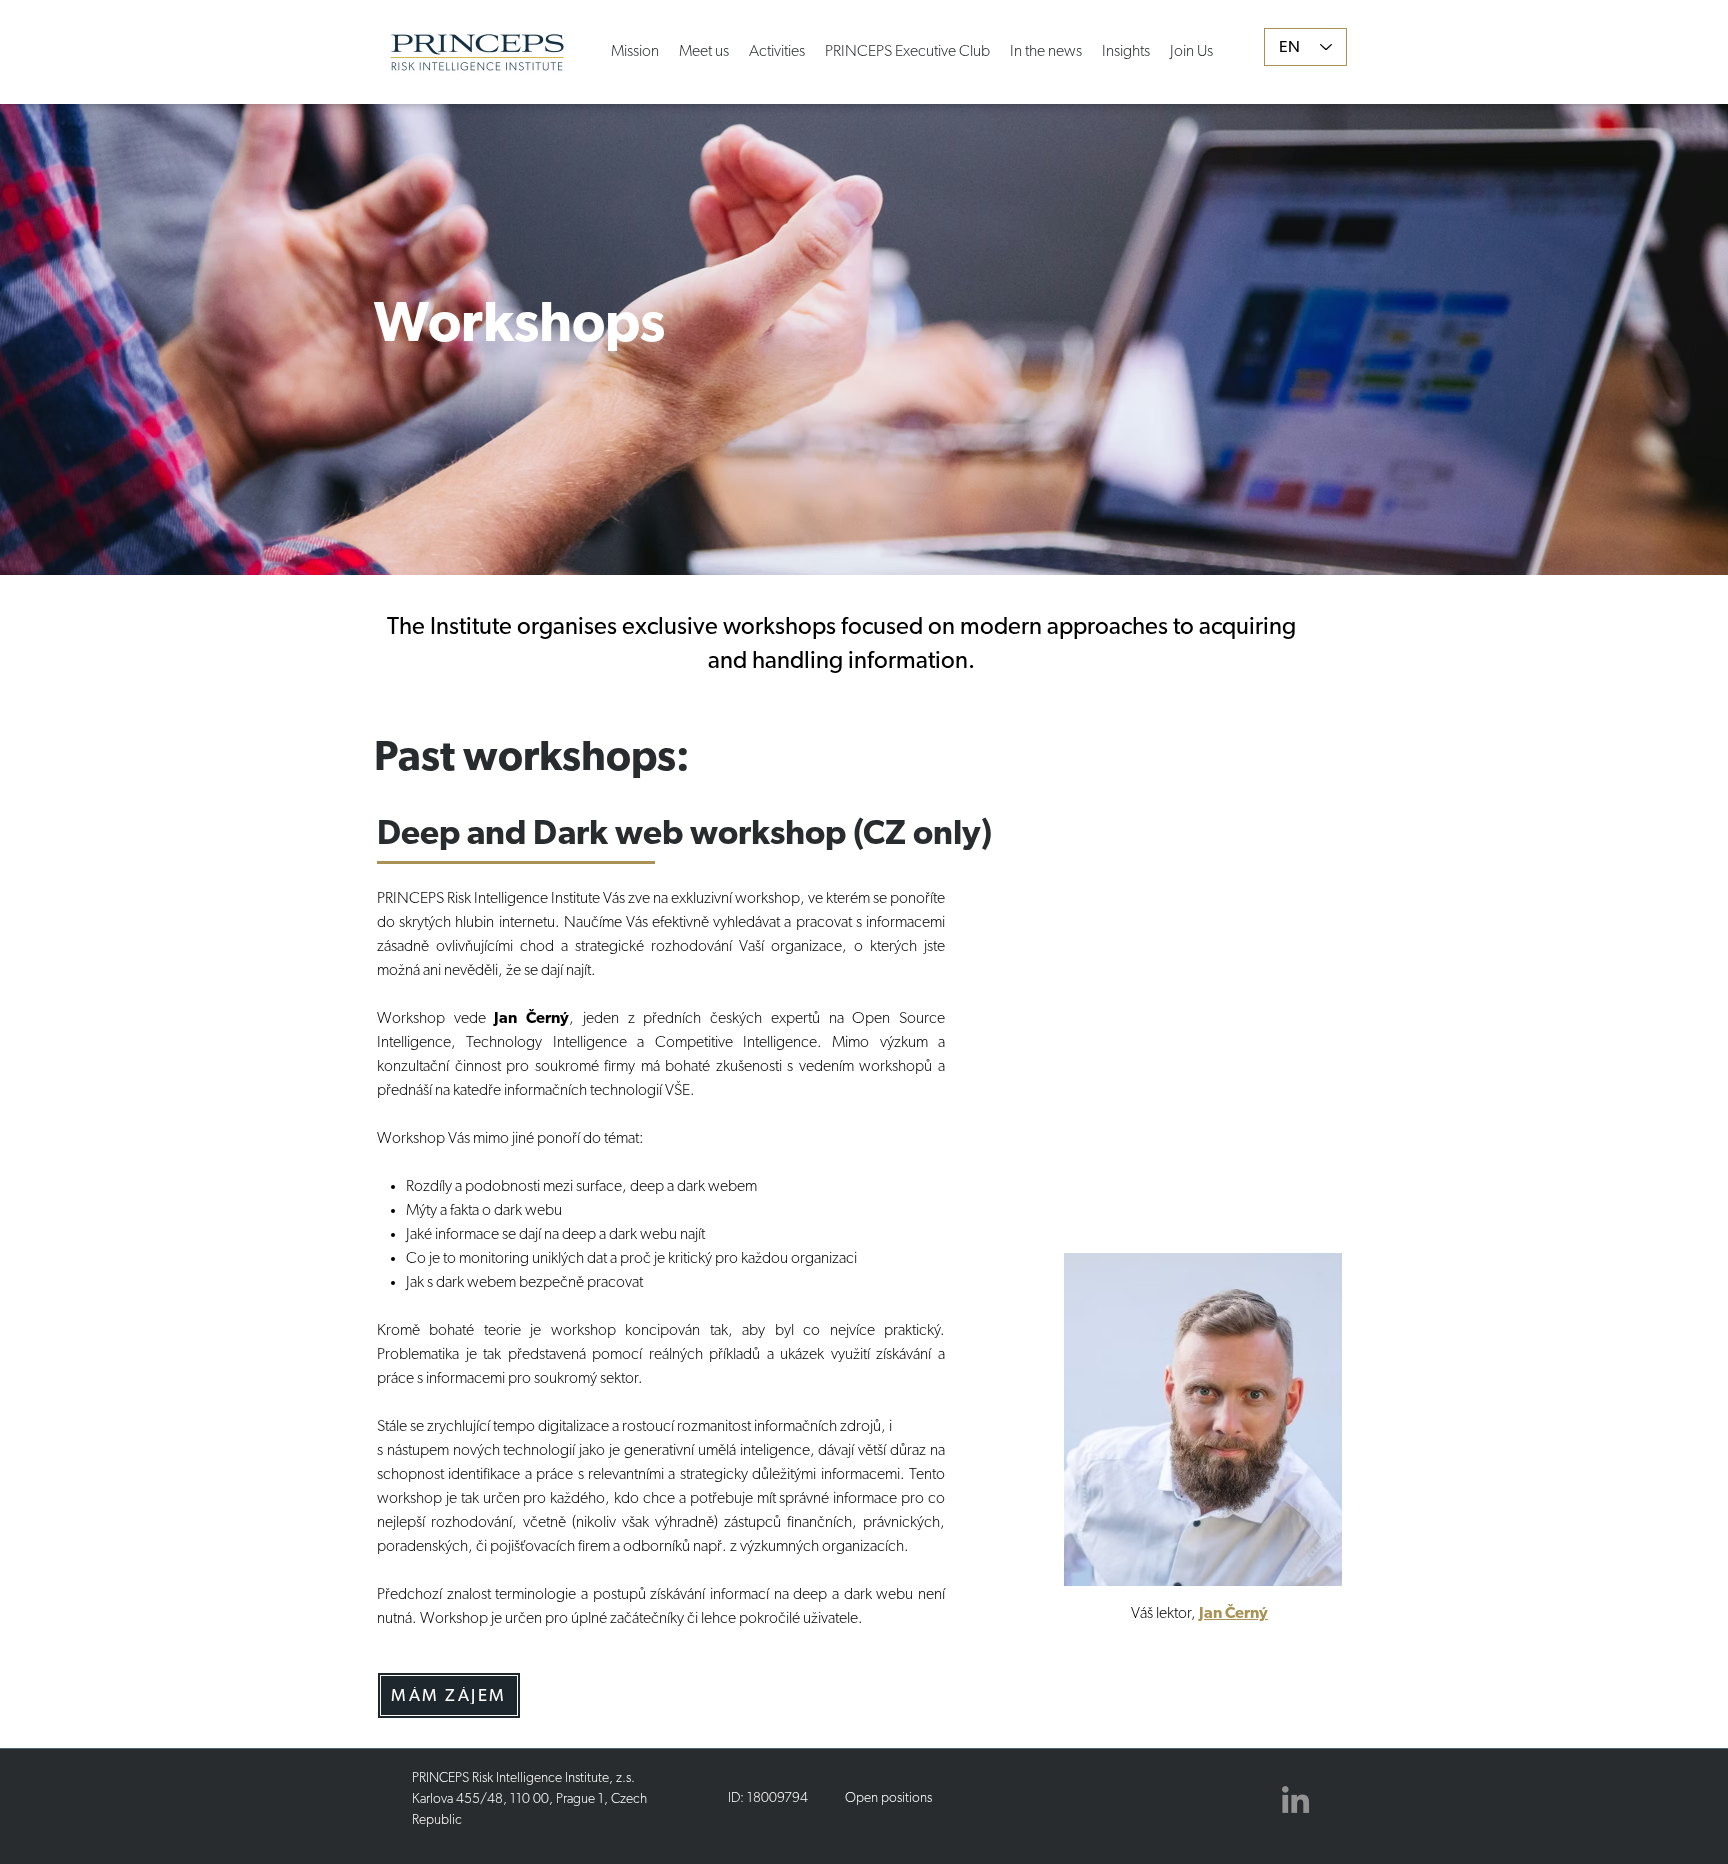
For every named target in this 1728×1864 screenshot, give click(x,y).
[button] (777, 42)
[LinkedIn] (1295, 1799)
